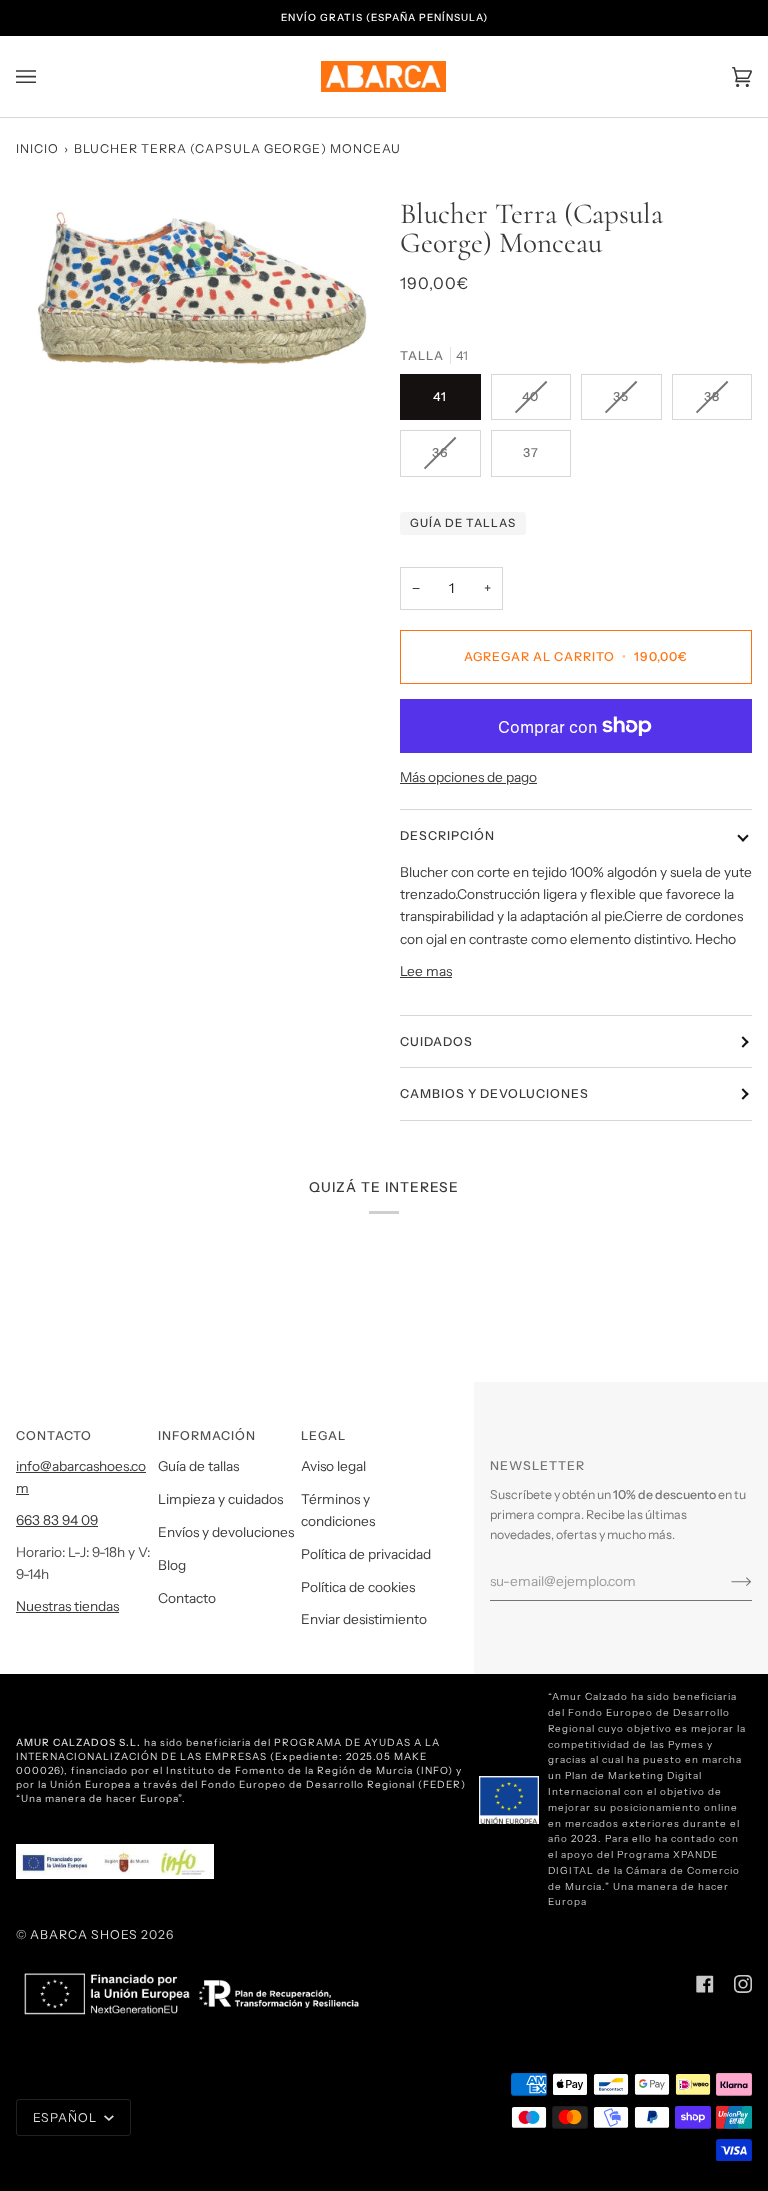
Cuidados (436, 1041)
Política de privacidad (366, 1554)
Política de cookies (358, 1587)
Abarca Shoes (84, 1934)
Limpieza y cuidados (220, 1499)
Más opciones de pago (468, 777)
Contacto (187, 1598)
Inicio (37, 148)
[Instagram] (743, 1984)
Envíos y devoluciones (226, 1532)
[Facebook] (705, 1984)
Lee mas (426, 971)
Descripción (447, 835)
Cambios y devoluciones (494, 1093)
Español (66, 2117)
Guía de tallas (463, 523)
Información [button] (207, 1435)
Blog (172, 1565)
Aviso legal (333, 1466)
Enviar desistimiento (364, 1619)
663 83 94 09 (57, 1520)
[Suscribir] (725, 1581)
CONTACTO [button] (54, 1435)
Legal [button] (323, 1435)
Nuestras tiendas (67, 1606)
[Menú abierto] (46, 76)
